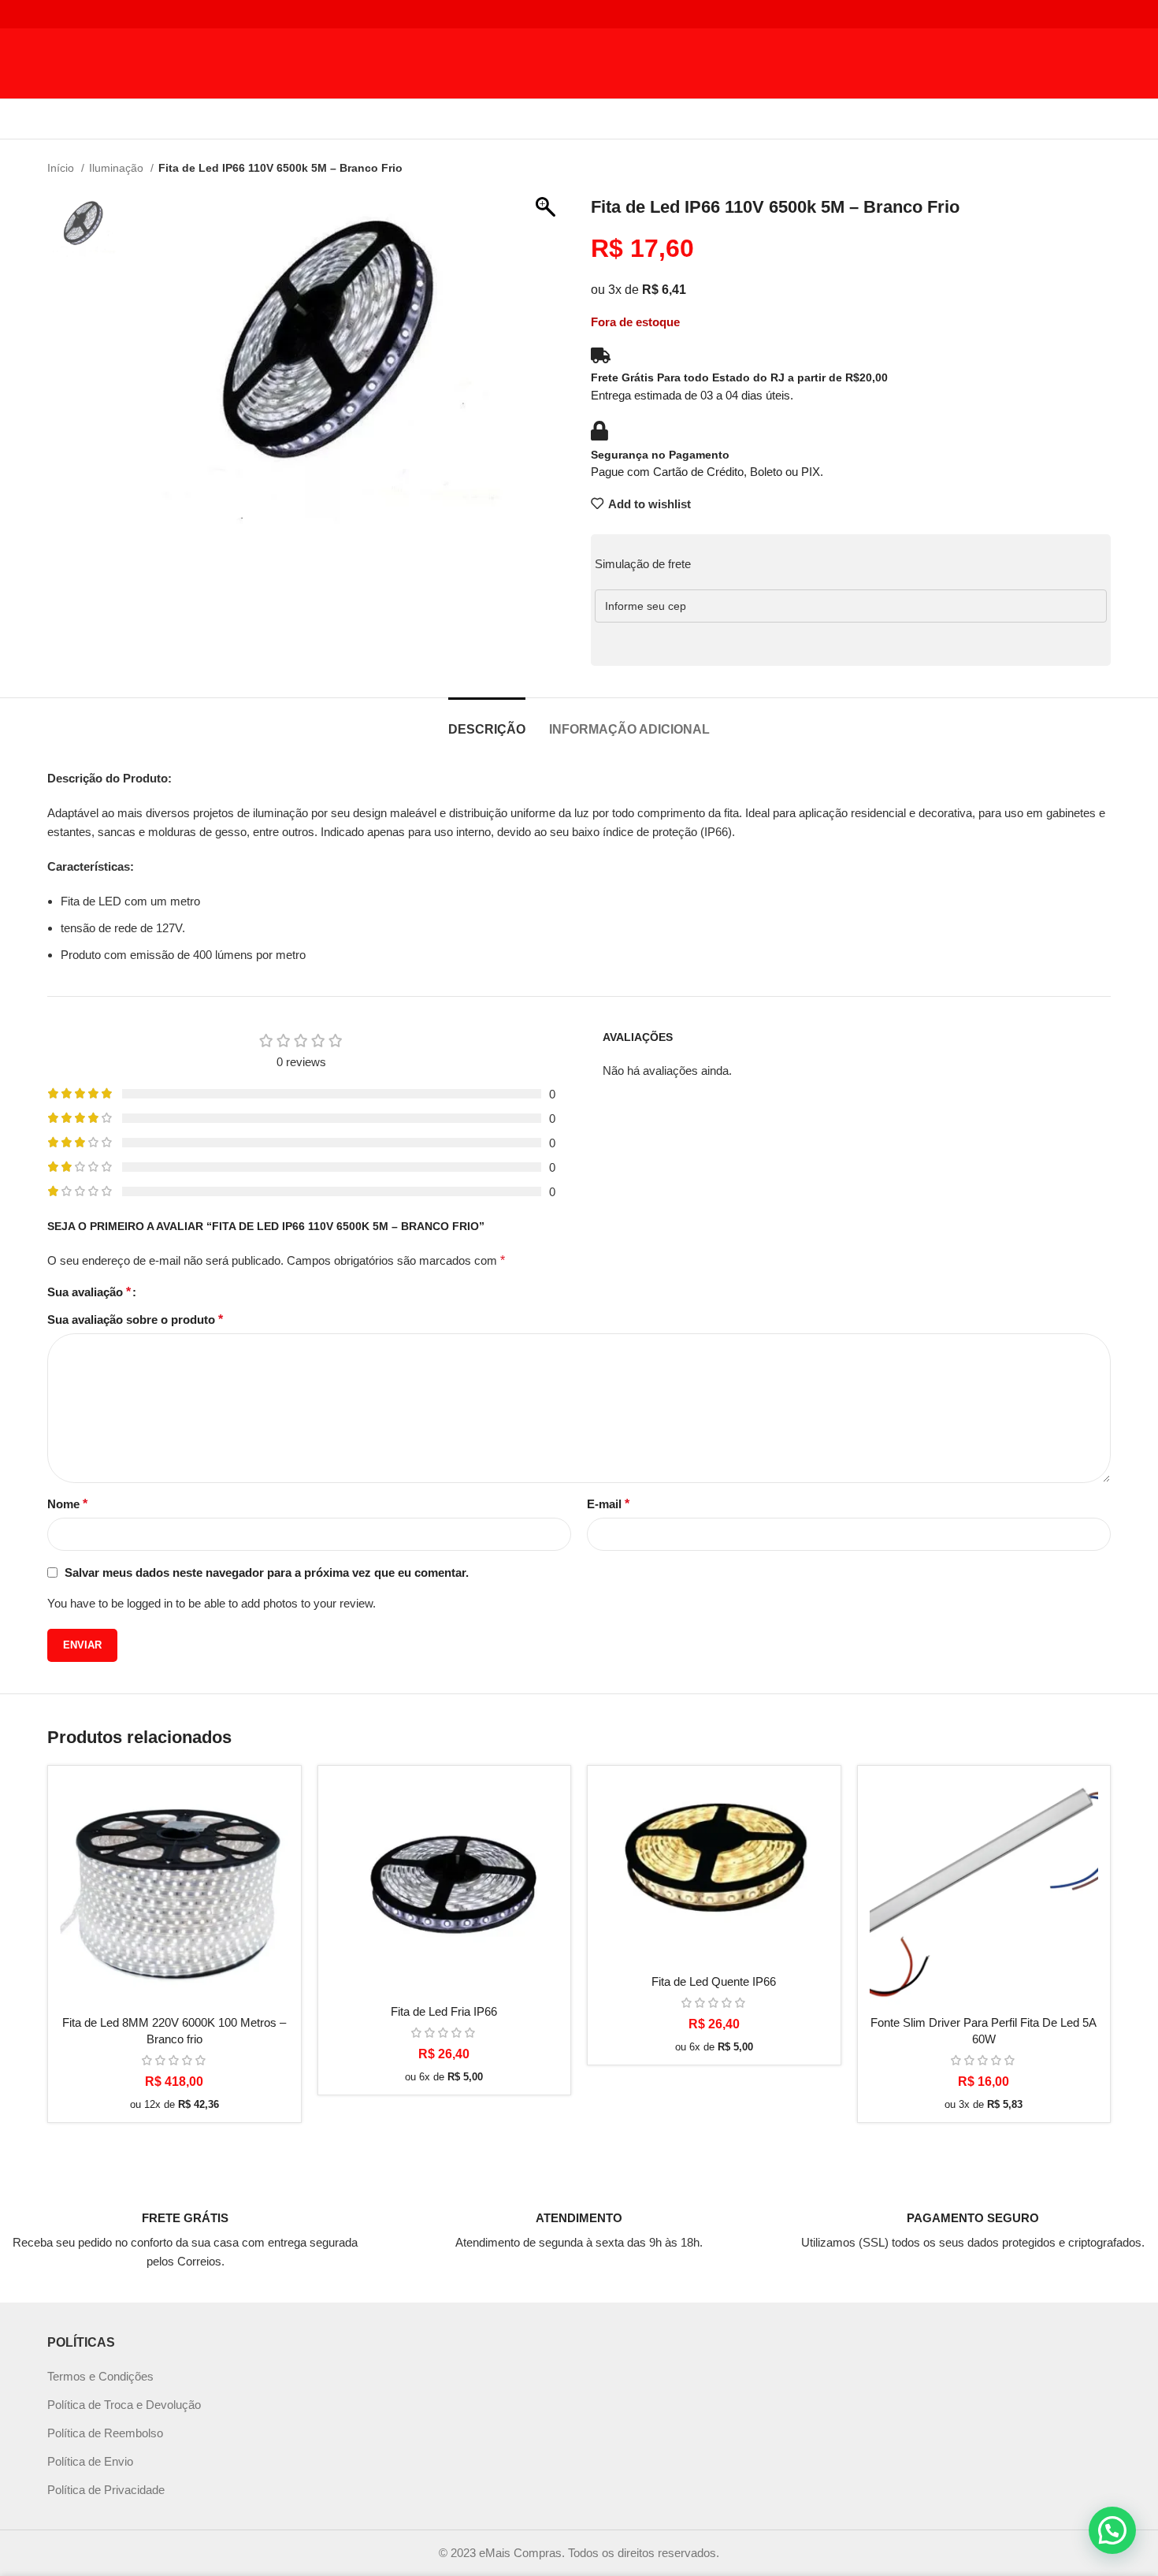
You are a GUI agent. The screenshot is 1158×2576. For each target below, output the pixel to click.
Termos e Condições (100, 2376)
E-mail (608, 1504)
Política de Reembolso (105, 2433)
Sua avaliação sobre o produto (135, 1320)
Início (62, 168)
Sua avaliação (89, 1292)
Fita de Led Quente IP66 (714, 1981)
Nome (67, 1504)
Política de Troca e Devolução (124, 2405)
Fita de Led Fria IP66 (444, 2011)
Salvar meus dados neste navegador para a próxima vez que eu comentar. (267, 1572)
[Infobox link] (185, 2225)
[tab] (487, 721)
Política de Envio (90, 2461)
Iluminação (118, 168)
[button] (1112, 2530)
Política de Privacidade (106, 2490)
